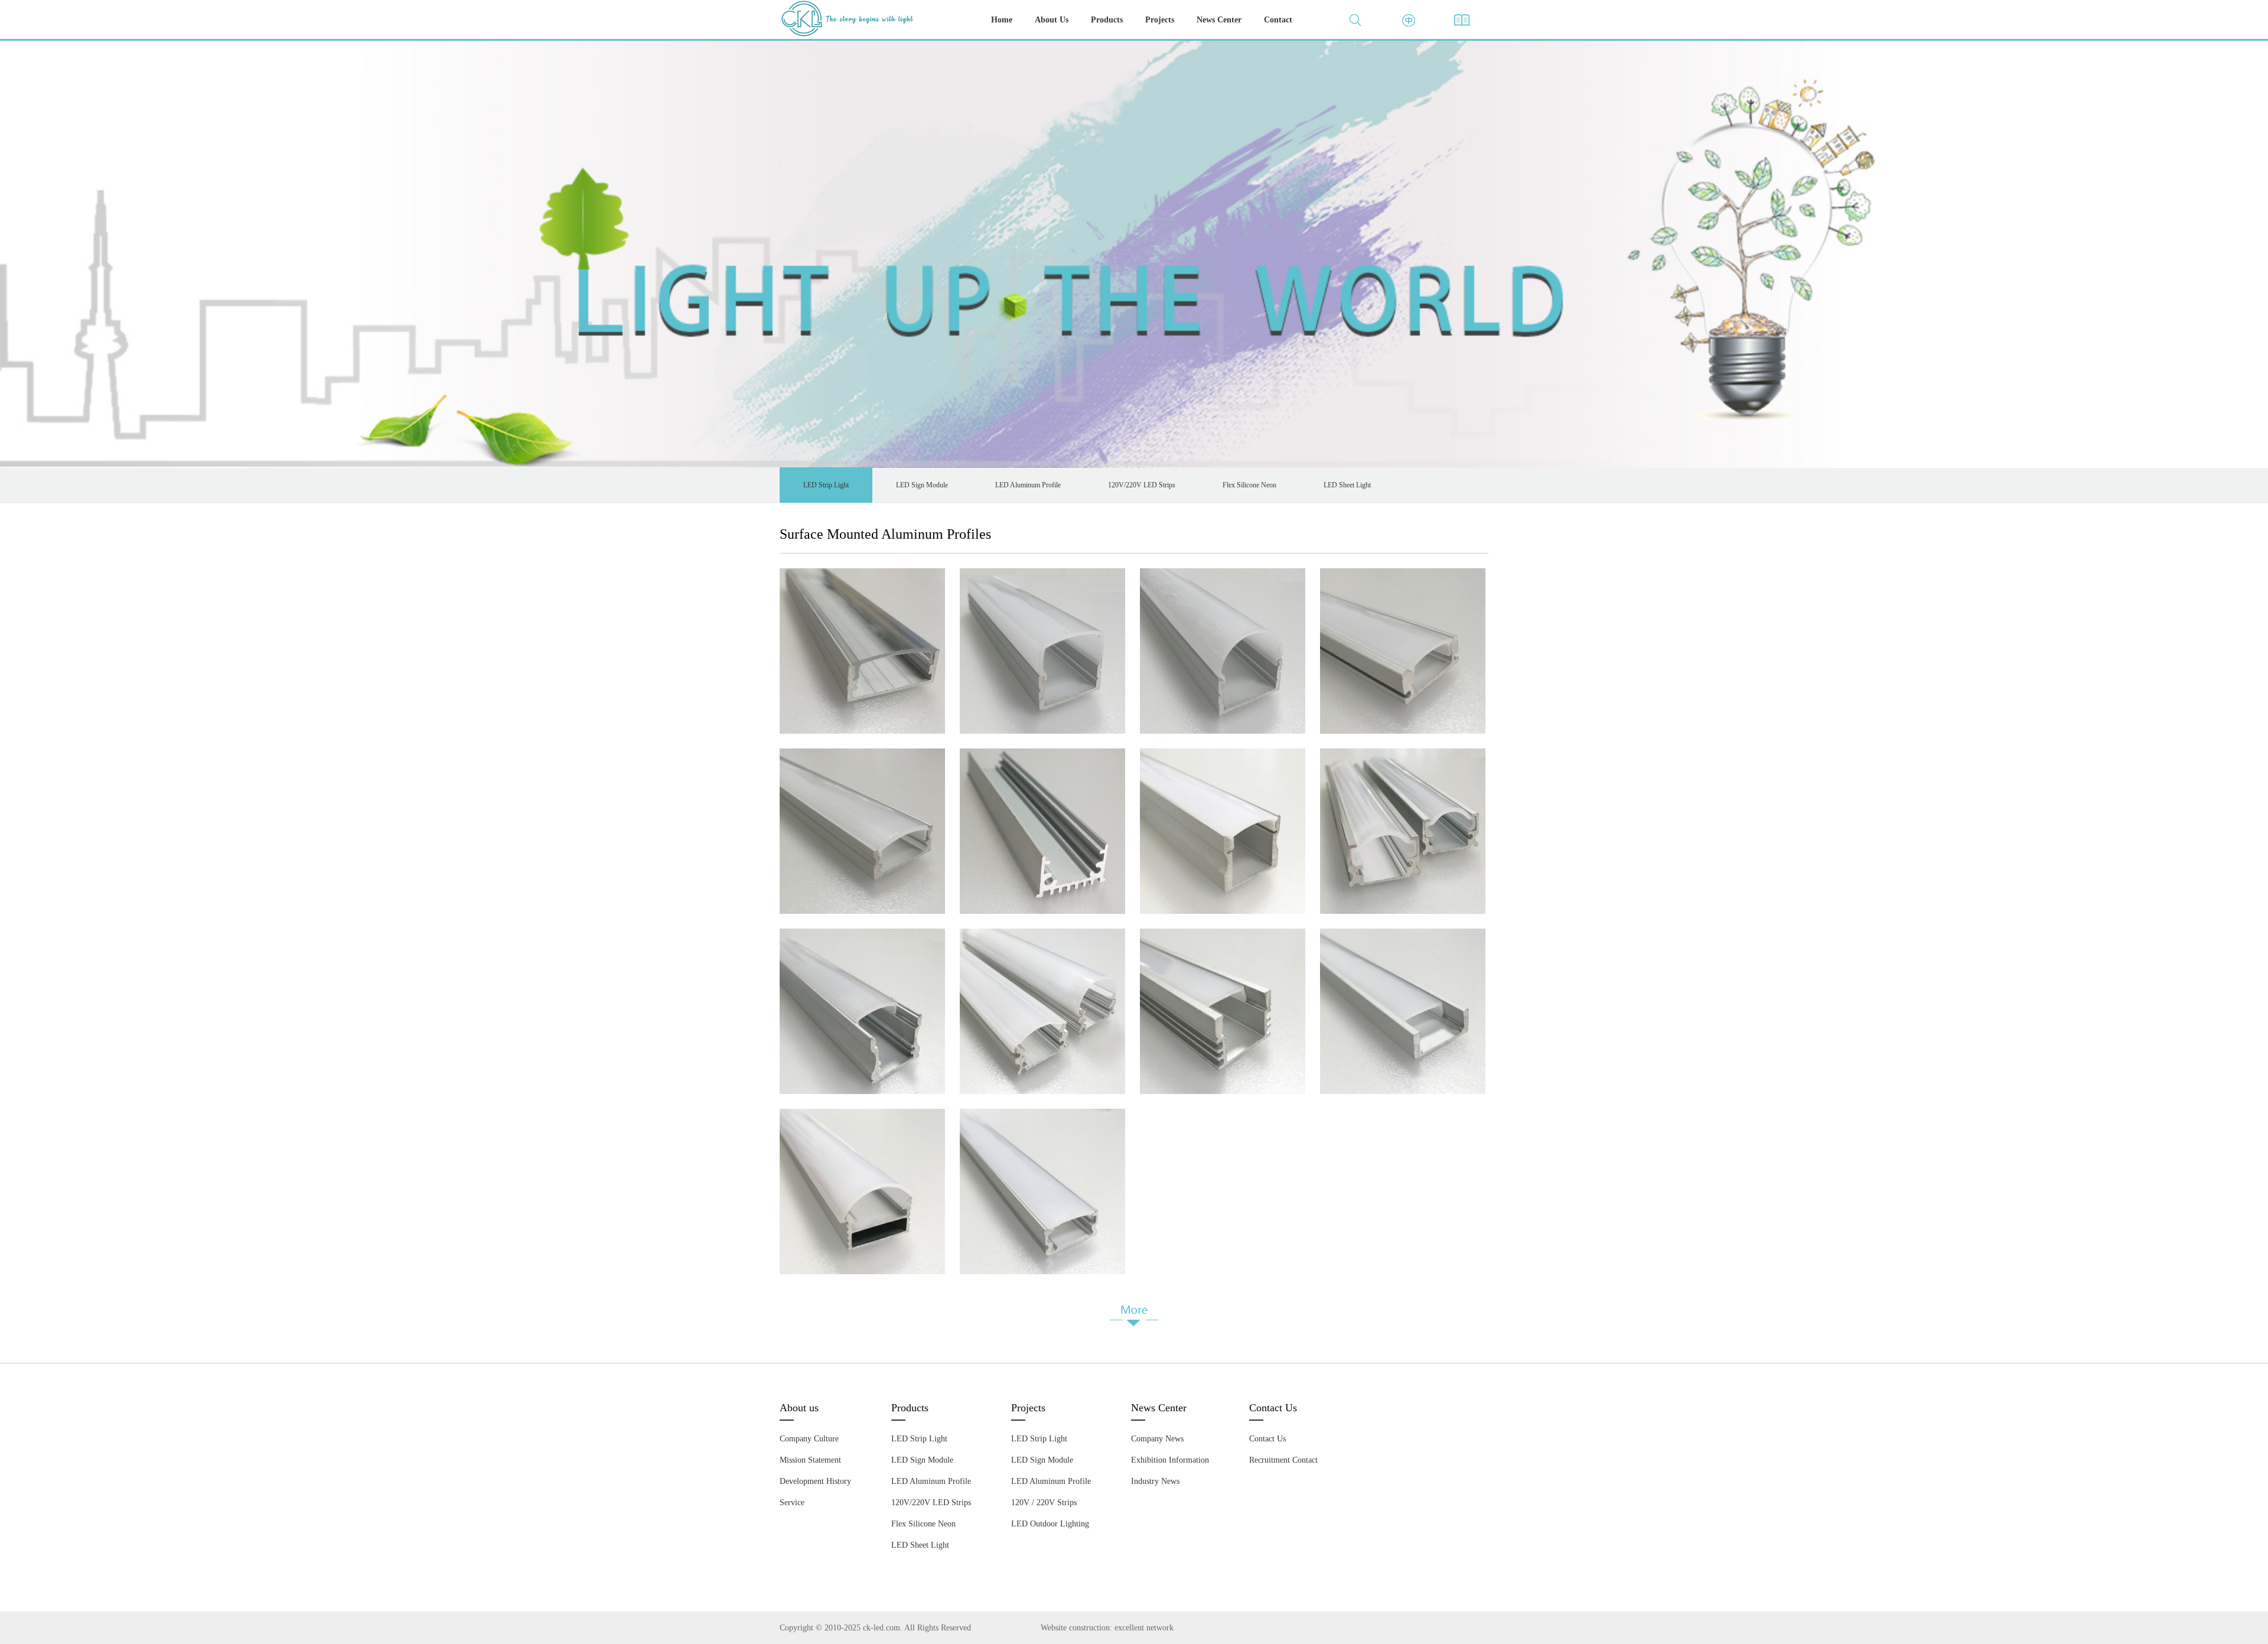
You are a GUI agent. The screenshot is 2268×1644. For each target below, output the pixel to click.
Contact (1278, 20)
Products (1107, 20)
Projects (1160, 20)
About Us (1052, 20)
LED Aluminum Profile (1028, 485)
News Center (1219, 20)
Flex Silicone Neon (1249, 485)
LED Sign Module (922, 485)
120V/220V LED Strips (1142, 485)
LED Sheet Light (1347, 485)
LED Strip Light (826, 485)
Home (1002, 20)
